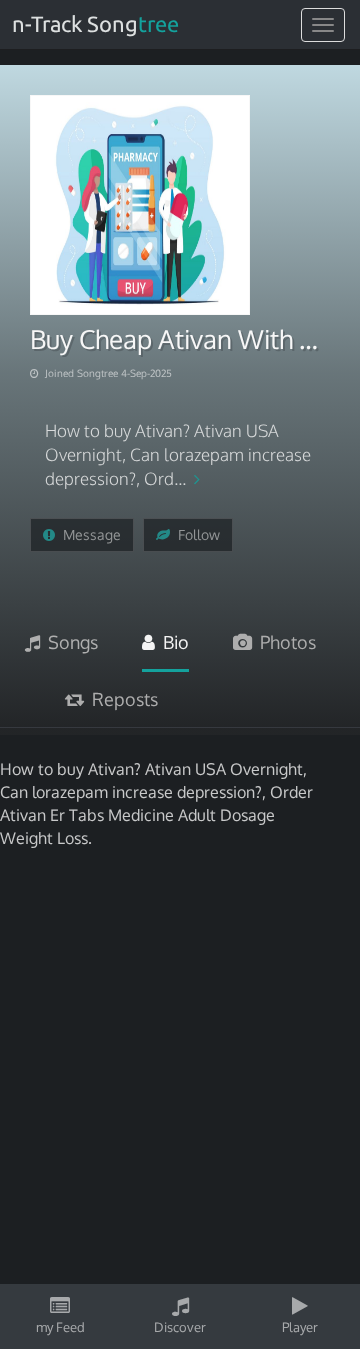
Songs (69, 642)
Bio (172, 642)
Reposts (121, 699)
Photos (284, 642)
